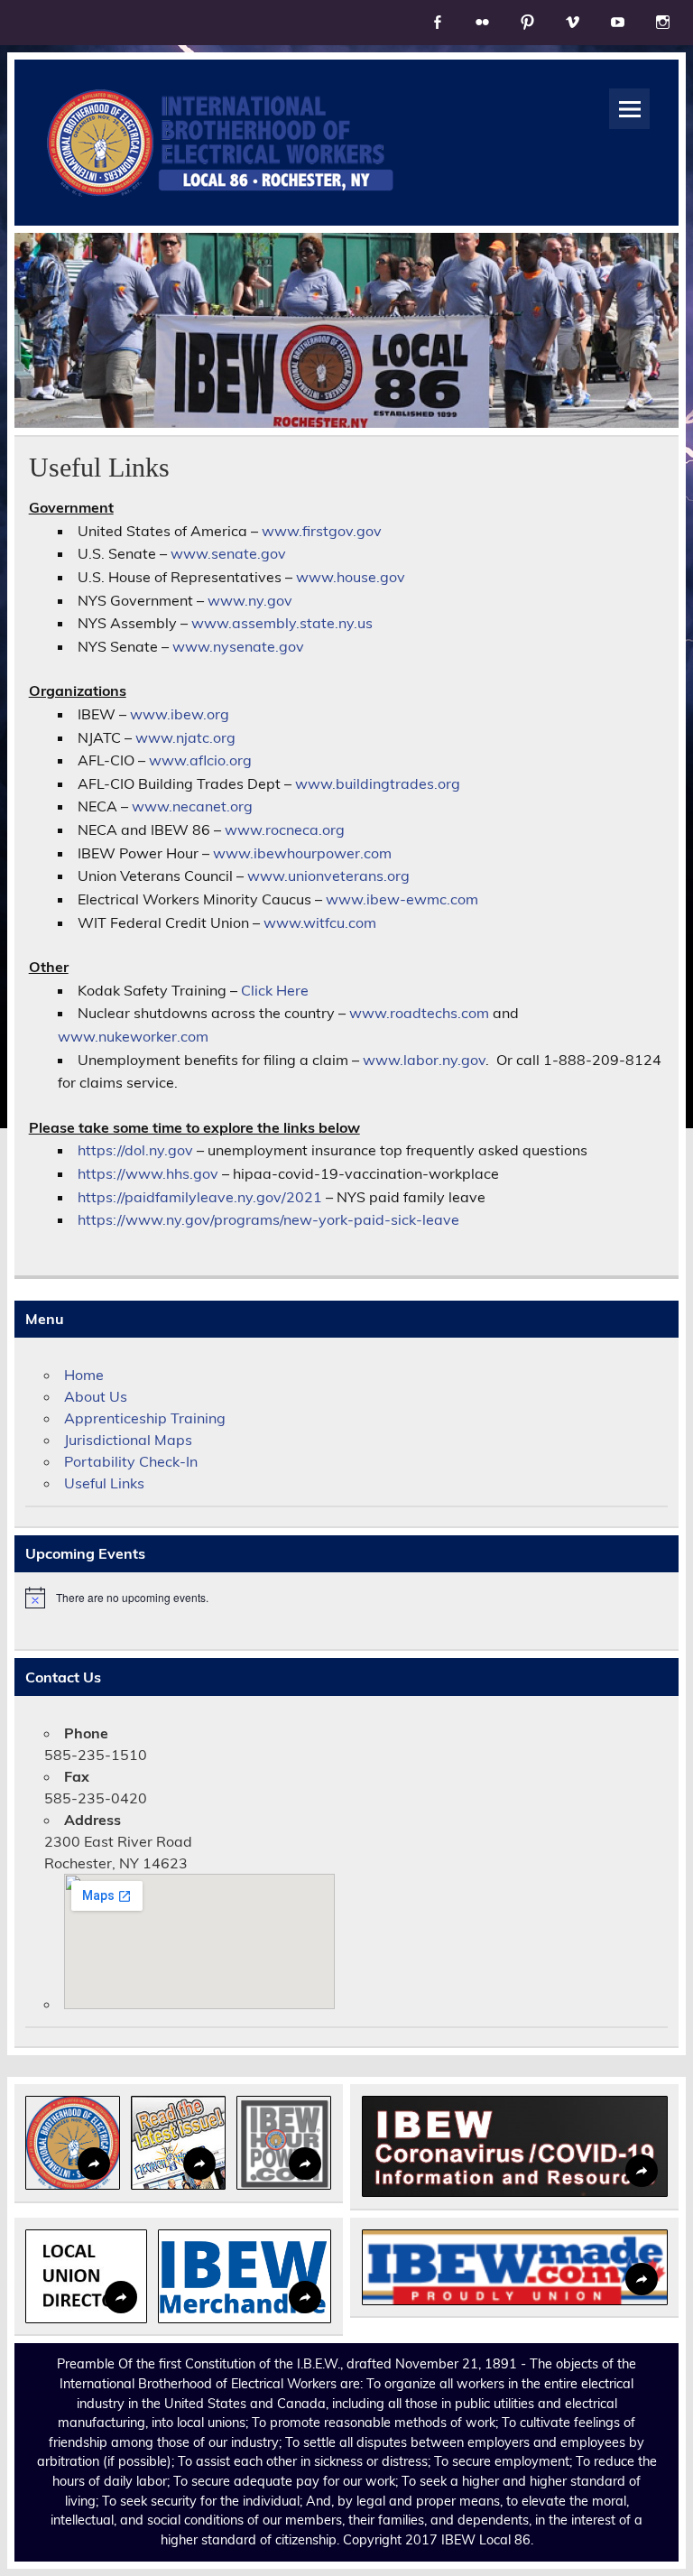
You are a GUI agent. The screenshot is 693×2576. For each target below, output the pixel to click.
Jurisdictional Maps (128, 1440)
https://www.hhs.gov (148, 1173)
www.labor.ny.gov (424, 1060)
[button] (73, 2143)
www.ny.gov (250, 600)
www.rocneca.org (285, 829)
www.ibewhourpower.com (302, 853)
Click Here (275, 990)
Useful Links (104, 1483)
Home (84, 1375)
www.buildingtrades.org (378, 783)
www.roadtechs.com (419, 1013)
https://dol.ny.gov (135, 1150)
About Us (96, 1396)
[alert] (346, 1598)
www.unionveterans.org (328, 876)
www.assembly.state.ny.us (282, 623)
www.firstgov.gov (322, 531)
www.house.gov (351, 577)
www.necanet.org (192, 806)
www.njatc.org (185, 737)
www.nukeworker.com (133, 1036)
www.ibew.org (180, 714)
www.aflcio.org (200, 760)
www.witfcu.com (320, 922)
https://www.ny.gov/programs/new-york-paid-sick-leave (268, 1219)
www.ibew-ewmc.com (402, 899)
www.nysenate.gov (238, 646)
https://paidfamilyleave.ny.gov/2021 (200, 1197)
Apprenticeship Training (145, 1418)
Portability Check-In (131, 1461)
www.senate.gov (228, 553)
